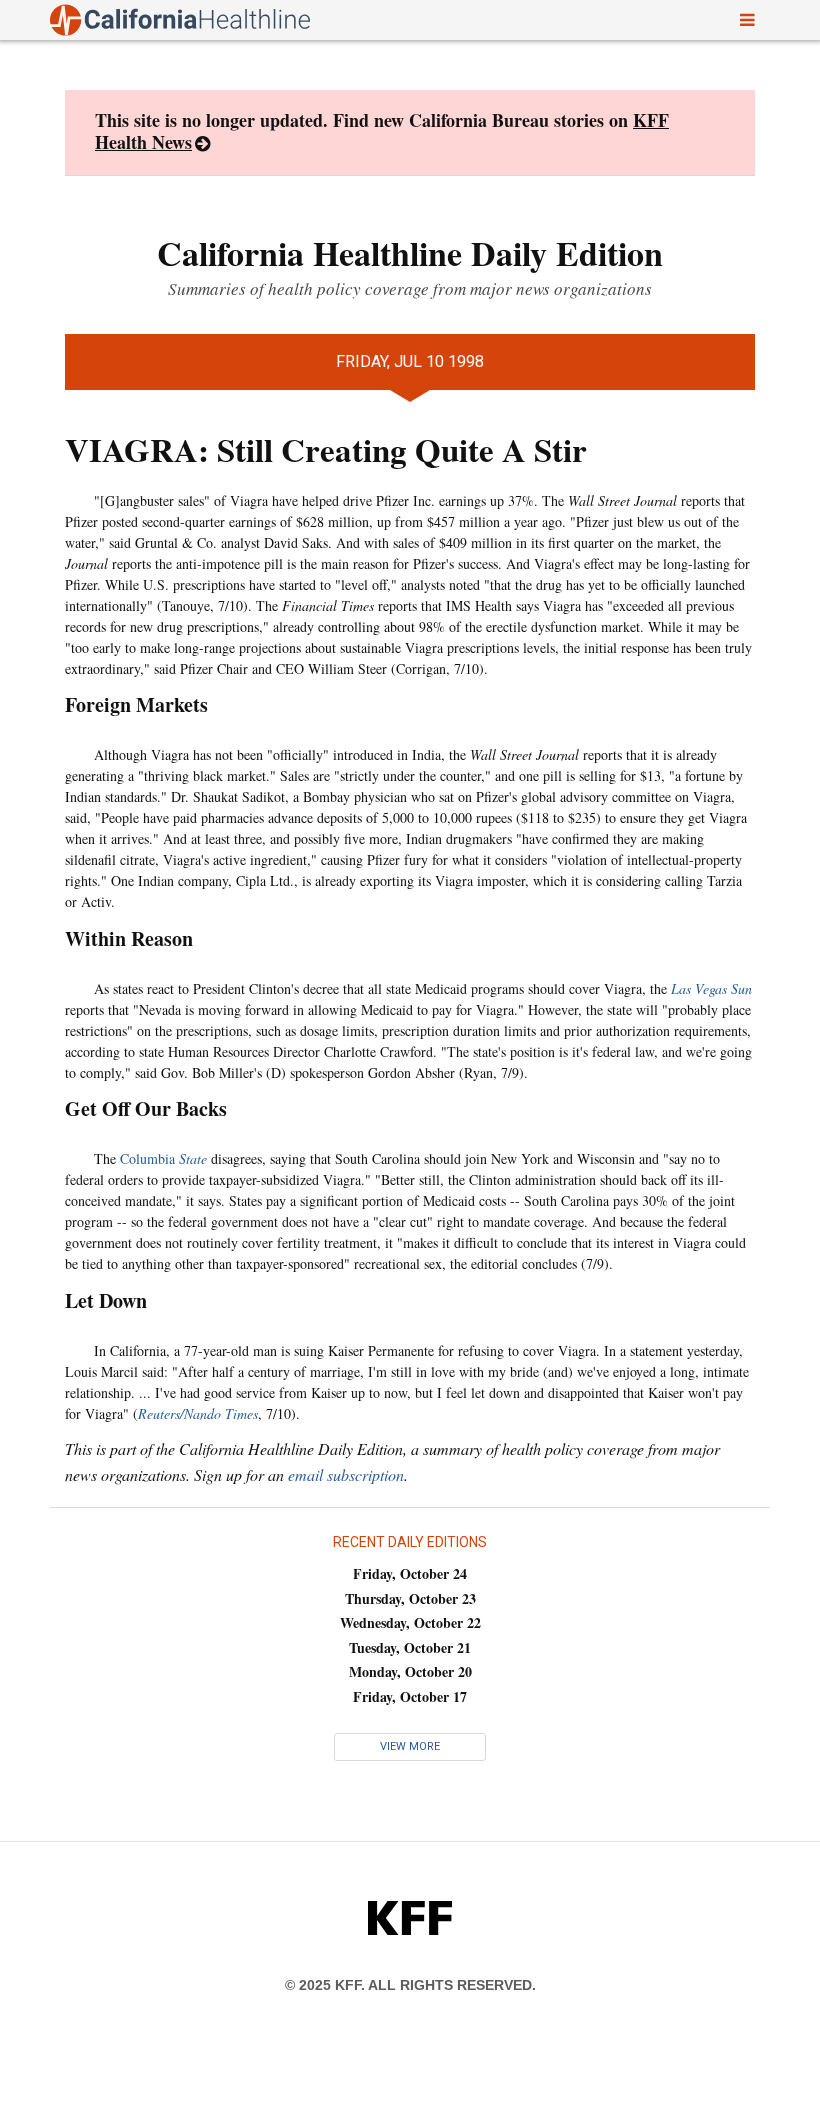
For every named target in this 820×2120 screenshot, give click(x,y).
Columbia (163, 1158)
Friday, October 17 (410, 1696)
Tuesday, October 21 (410, 1647)
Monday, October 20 (410, 1671)
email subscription (346, 1474)
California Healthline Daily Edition (410, 253)
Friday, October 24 (410, 1573)
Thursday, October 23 (410, 1598)
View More (410, 1746)
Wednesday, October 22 (410, 1622)
